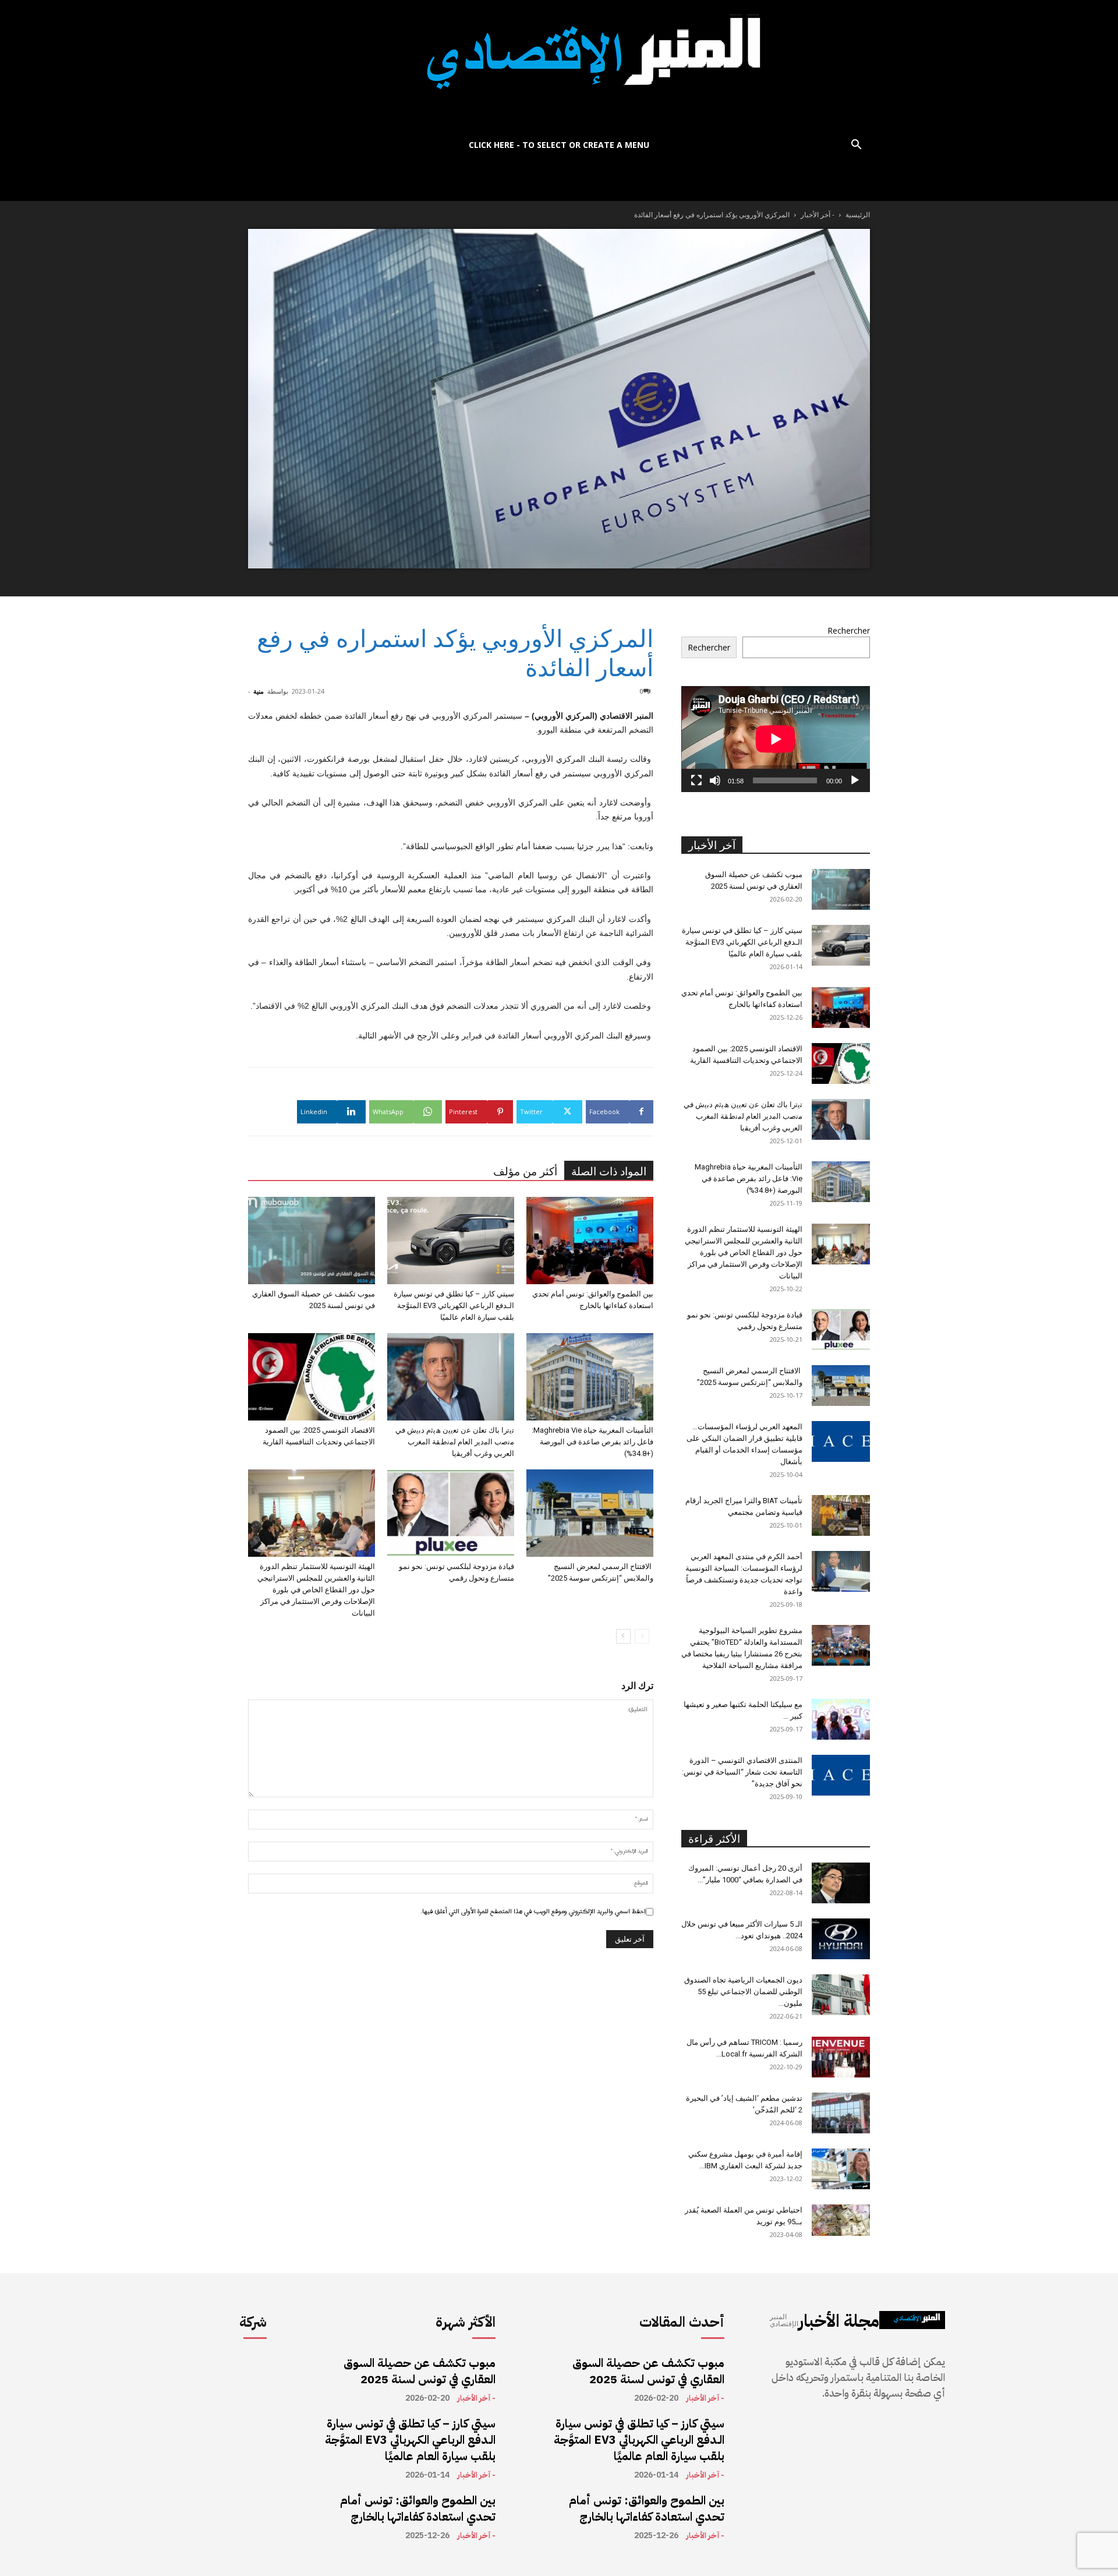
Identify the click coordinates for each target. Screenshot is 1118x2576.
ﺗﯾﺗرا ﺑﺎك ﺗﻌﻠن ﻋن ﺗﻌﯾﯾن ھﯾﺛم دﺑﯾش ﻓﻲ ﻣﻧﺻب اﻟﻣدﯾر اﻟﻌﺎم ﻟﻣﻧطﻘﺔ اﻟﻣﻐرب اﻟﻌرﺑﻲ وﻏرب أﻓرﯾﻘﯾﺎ (455, 1442)
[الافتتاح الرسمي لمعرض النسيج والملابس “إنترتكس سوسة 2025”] (590, 1513)
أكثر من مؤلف (525, 1172)
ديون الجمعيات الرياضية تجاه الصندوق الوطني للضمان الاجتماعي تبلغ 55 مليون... (743, 1992)
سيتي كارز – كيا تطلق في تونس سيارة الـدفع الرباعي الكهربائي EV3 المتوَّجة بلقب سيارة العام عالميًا (454, 1305)
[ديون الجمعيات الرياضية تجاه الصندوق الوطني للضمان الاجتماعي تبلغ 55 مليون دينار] (841, 1995)
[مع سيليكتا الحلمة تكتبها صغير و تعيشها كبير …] (841, 1719)
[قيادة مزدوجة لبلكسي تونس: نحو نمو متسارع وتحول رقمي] (451, 1513)
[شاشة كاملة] (696, 780)
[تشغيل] (855, 780)
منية (259, 691)
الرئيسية (858, 215)
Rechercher (849, 630)
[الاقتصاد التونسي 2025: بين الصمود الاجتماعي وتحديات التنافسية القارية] (312, 1377)
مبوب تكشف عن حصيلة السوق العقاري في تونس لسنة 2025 (420, 2371)
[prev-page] (642, 1636)
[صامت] (715, 780)
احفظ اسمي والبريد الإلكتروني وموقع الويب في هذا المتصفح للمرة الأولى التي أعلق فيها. (533, 1911)
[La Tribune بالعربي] (559, 66)
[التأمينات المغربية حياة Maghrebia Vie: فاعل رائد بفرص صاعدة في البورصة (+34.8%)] (590, 1377)
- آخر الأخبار (818, 215)
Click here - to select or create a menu (559, 145)
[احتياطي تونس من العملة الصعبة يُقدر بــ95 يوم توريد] (841, 2220)
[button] (856, 146)
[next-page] (623, 1636)
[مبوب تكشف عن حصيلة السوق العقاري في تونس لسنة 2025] (312, 1241)
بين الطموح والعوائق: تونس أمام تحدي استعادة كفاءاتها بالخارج (418, 2508)
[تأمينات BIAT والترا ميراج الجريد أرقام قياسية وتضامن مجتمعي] (841, 1515)
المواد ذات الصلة (609, 1172)
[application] (776, 739)
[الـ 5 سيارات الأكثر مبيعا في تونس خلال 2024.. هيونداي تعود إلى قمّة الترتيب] (841, 1939)
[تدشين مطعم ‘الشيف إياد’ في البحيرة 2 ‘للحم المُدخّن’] (841, 2113)
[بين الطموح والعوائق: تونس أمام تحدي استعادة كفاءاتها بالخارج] (590, 1241)
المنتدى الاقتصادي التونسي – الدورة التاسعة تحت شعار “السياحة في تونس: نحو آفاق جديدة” (742, 1772)
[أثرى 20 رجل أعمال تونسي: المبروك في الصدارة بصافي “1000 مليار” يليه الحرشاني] (841, 1883)
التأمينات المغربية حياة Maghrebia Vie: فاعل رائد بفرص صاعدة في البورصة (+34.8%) (592, 1442)
